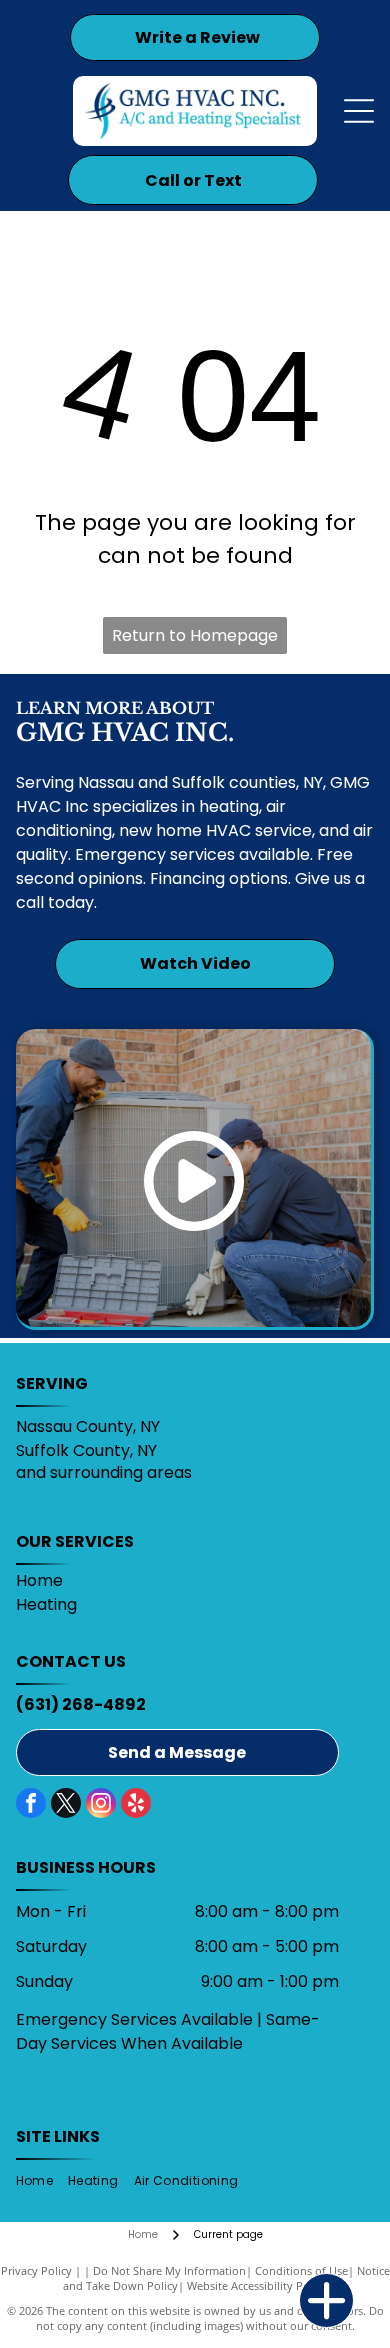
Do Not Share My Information (169, 2270)
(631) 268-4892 (81, 1704)
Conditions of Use (301, 2270)
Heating (46, 1604)
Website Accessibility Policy (257, 2285)
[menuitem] (42, 2181)
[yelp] (136, 1805)
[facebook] (31, 1805)
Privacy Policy (36, 2270)
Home (39, 1580)
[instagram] (101, 1805)
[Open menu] (359, 111)
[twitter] (66, 1805)
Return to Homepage (195, 635)
